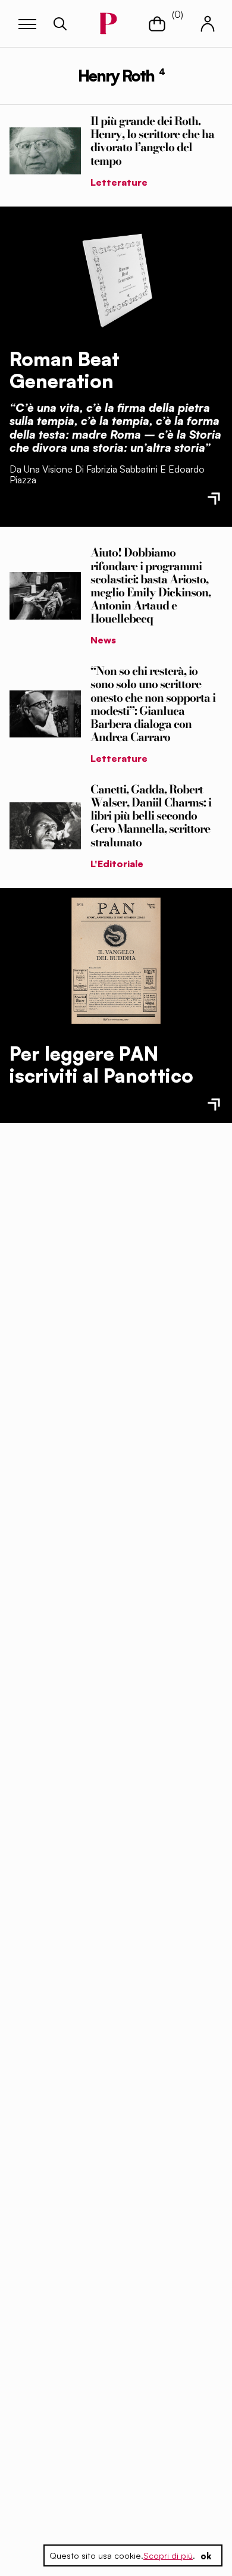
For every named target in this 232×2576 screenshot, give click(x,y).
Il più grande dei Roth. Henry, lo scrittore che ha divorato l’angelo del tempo (152, 140)
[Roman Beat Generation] (116, 277)
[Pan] (116, 961)
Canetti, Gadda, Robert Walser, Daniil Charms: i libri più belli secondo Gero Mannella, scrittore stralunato (151, 815)
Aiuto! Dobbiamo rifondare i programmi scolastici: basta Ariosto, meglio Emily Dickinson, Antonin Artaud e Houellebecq (151, 585)
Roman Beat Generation (65, 370)
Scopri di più (168, 2555)
